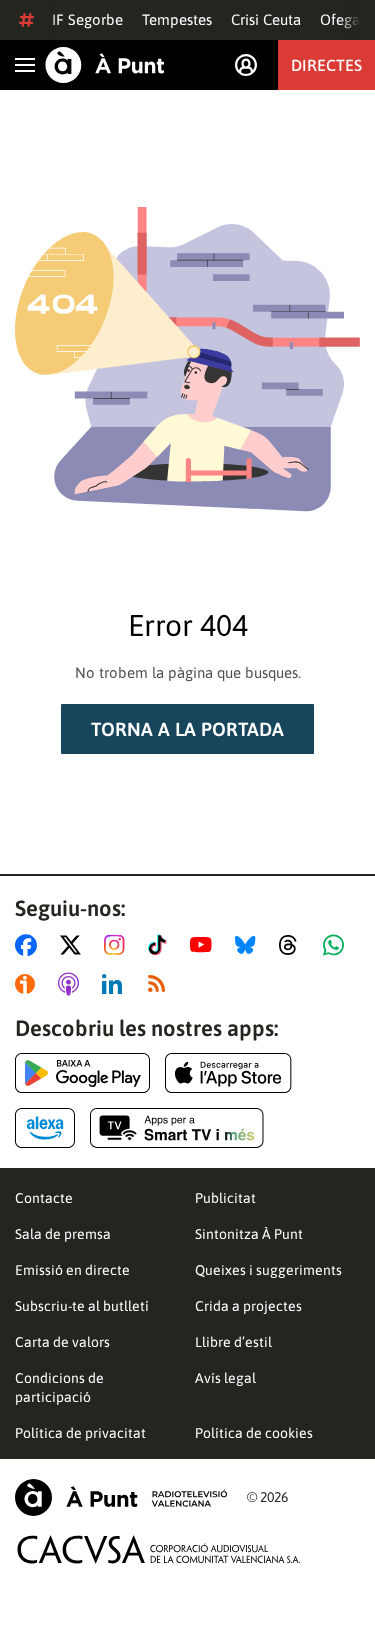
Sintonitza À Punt (249, 1234)
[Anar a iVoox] (29, 984)
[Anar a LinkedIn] (116, 984)
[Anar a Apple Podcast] (72, 984)
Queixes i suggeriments (268, 1270)
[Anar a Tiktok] (161, 945)
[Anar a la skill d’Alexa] (45, 1128)
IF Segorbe (87, 19)
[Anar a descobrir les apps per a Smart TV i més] (177, 1128)
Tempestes (177, 19)
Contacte (44, 1198)
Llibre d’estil (233, 1342)
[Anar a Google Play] (82, 1073)
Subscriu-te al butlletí (82, 1306)
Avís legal (225, 1378)
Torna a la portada (187, 729)
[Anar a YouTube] (205, 945)
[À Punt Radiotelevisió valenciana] (121, 1497)
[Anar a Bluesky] (249, 945)
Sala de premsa (63, 1234)
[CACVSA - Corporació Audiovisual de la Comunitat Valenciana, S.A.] (159, 1549)
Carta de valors (62, 1342)
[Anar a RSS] (161, 984)
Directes (326, 65)
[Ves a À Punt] (105, 65)
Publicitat (225, 1198)
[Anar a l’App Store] (228, 1073)
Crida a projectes (248, 1306)
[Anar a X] (74, 945)
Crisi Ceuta (266, 19)
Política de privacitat (80, 1433)
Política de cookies (254, 1433)
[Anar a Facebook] (30, 945)
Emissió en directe (72, 1270)
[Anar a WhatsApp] (337, 945)
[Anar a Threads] (293, 945)
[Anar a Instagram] (118, 945)
